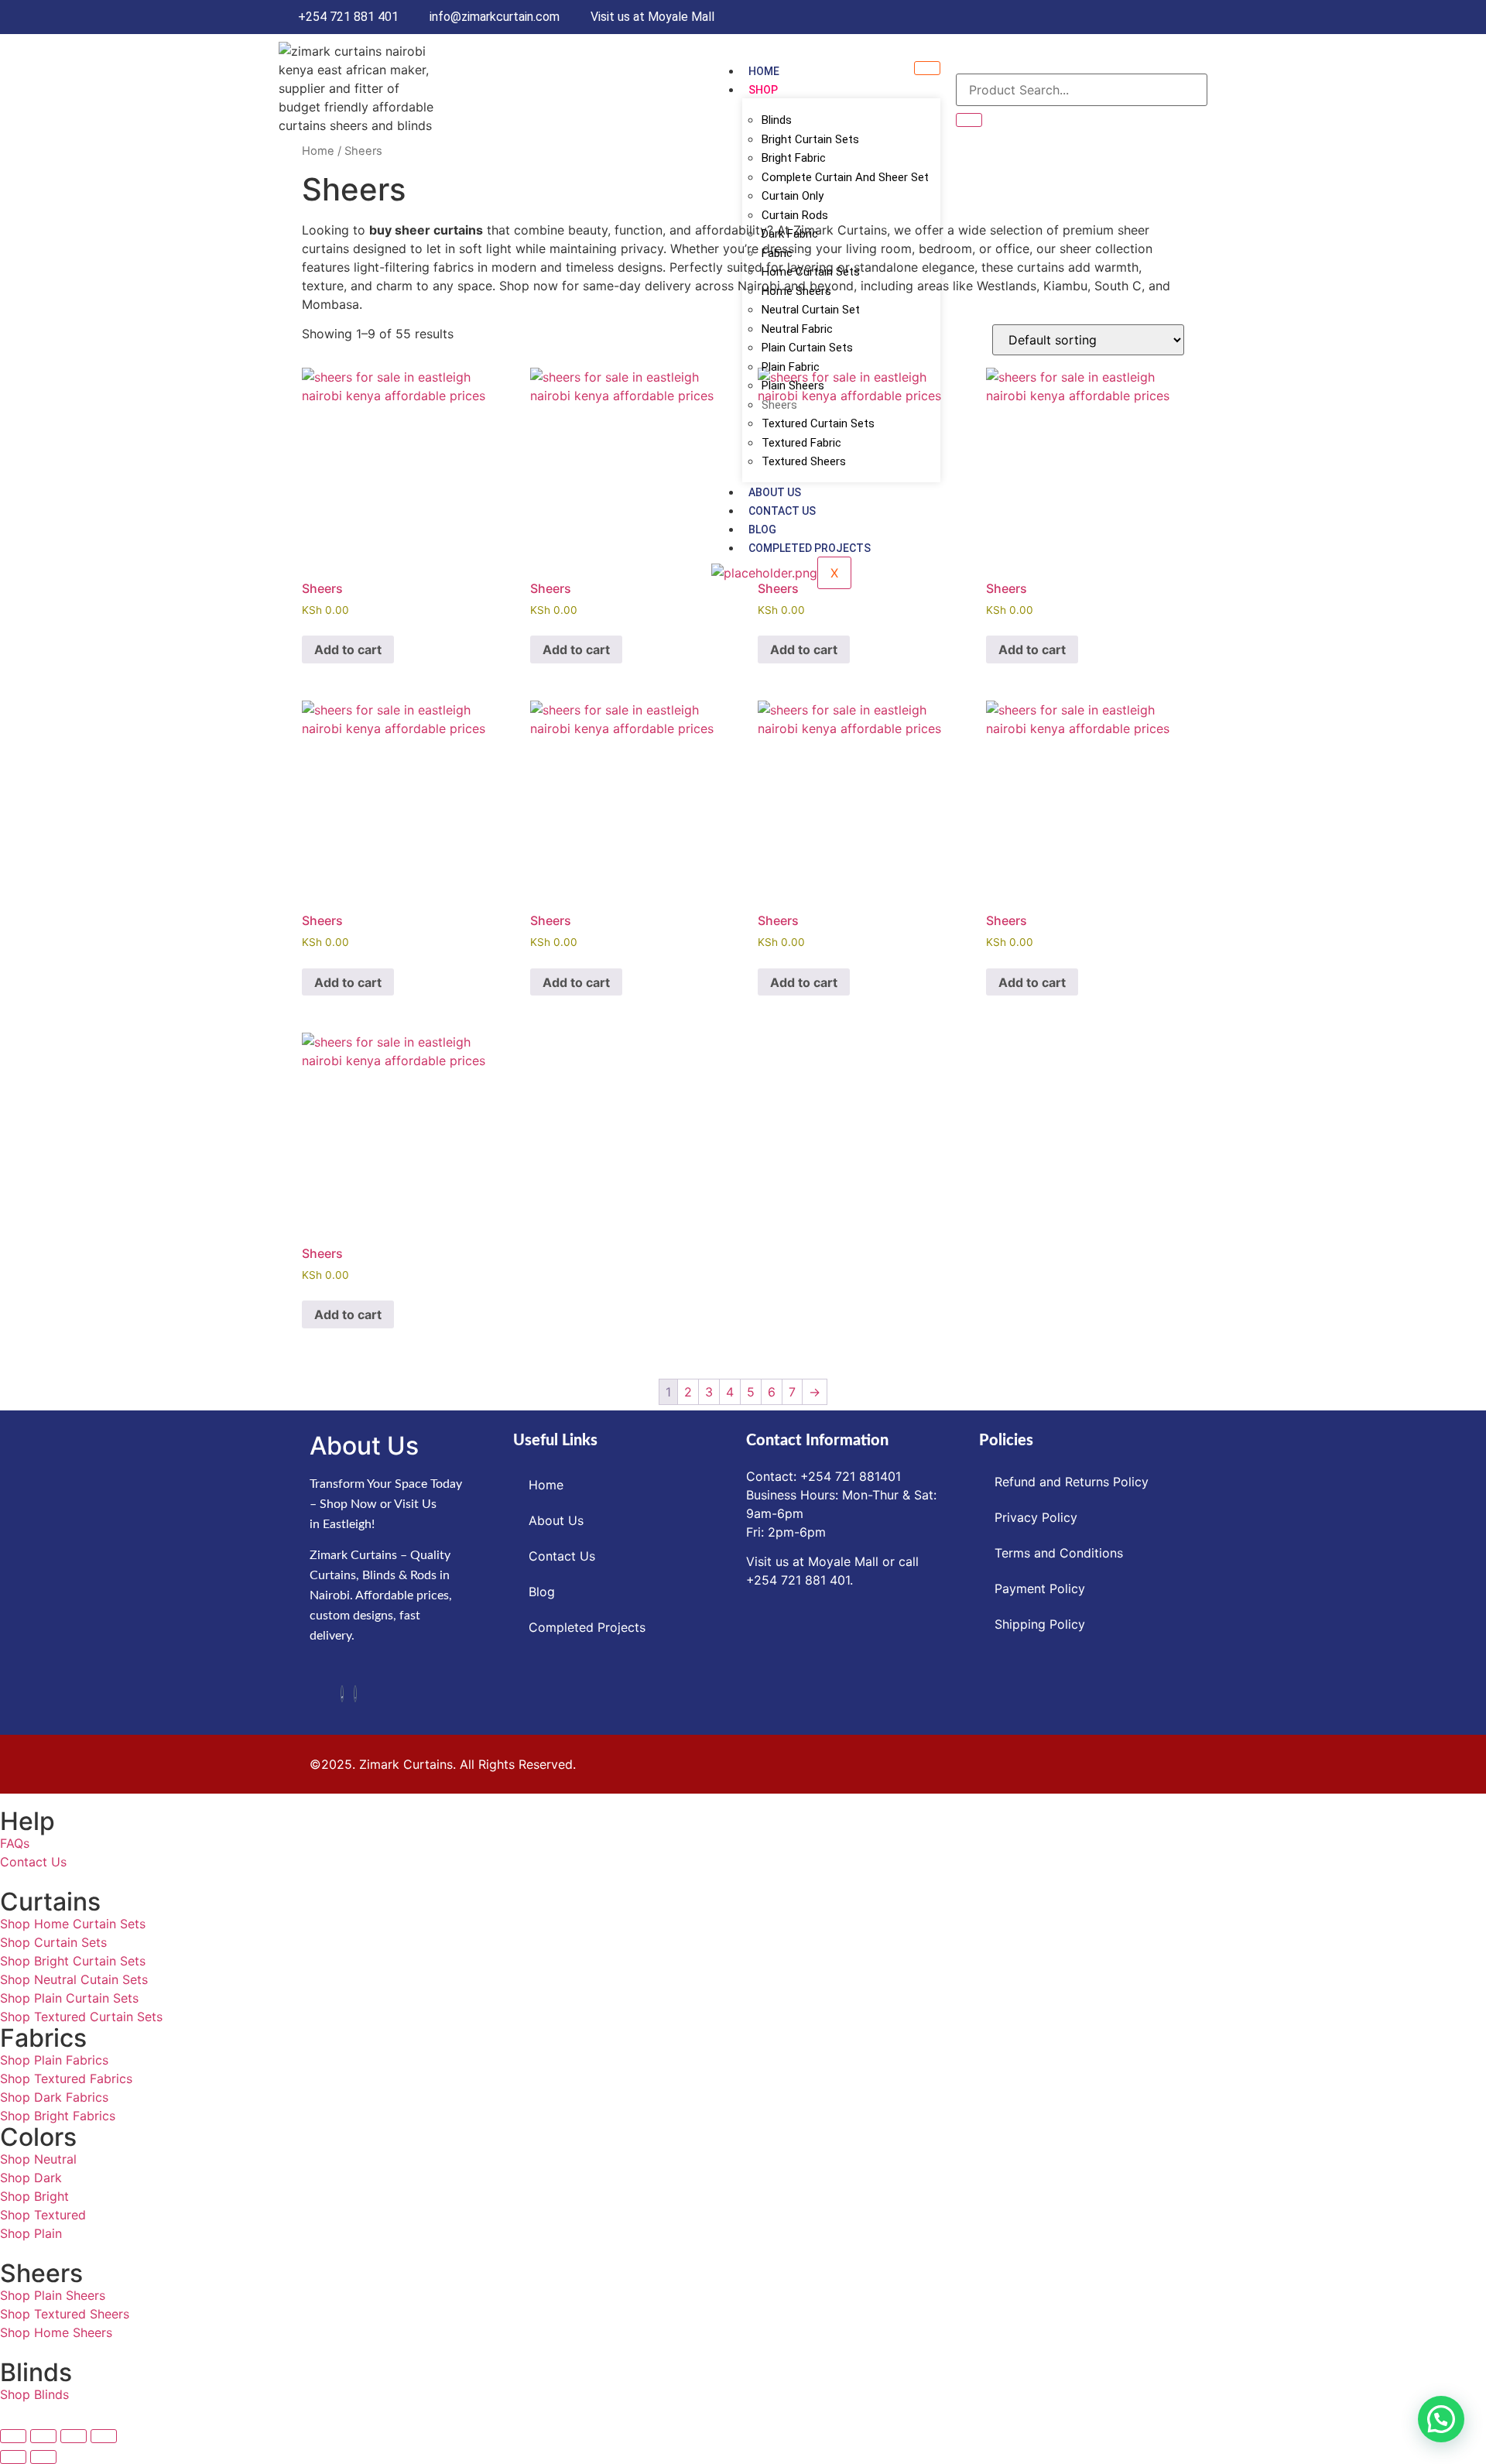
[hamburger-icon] (927, 68)
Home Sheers (796, 291)
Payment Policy (1040, 1588)
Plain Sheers (793, 386)
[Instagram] (355, 1694)
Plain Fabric (791, 367)
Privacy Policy (1036, 1517)
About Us (775, 492)
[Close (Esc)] (104, 2436)
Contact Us (782, 511)
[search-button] (969, 120)
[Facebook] (342, 1694)
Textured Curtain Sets (818, 423)
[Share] (74, 2436)
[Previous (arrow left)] (13, 2457)
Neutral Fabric (797, 329)
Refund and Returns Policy (1072, 1482)
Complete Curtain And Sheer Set (845, 177)
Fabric (777, 253)
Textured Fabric (801, 443)
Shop (763, 90)
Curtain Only (793, 196)
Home (764, 71)
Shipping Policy (1040, 1624)
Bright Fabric (794, 158)
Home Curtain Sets (811, 272)
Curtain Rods (795, 215)
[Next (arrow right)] (43, 2457)
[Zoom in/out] (13, 2436)
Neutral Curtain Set (811, 310)
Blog (762, 529)
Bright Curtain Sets (810, 139)
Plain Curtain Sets (807, 348)
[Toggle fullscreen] (43, 2436)
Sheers (779, 405)
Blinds (777, 120)
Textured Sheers (804, 461)
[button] (1441, 2419)
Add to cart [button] (348, 649)
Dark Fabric (790, 234)
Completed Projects (810, 548)
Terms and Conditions (1059, 1553)
